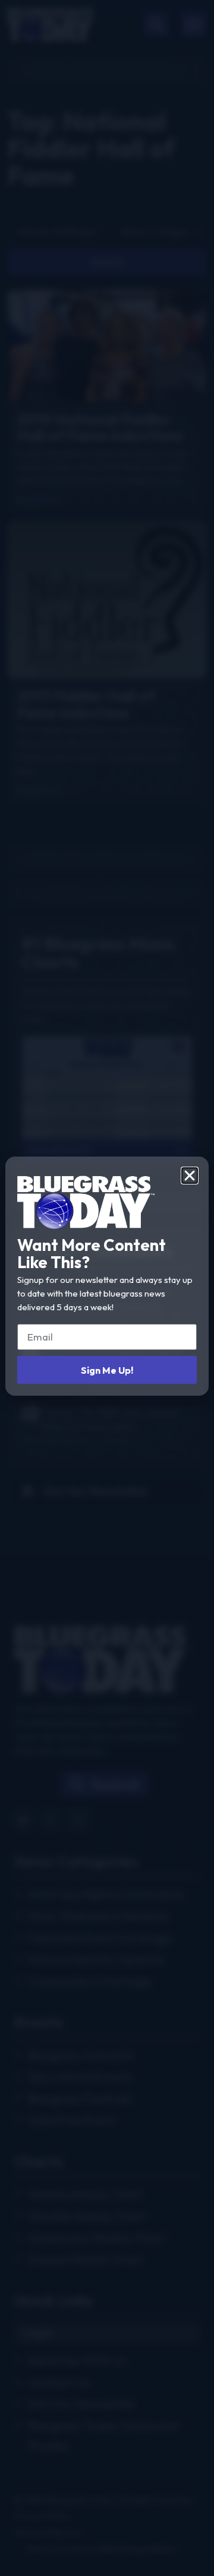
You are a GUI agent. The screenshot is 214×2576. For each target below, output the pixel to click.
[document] (107, 1288)
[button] (190, 1176)
